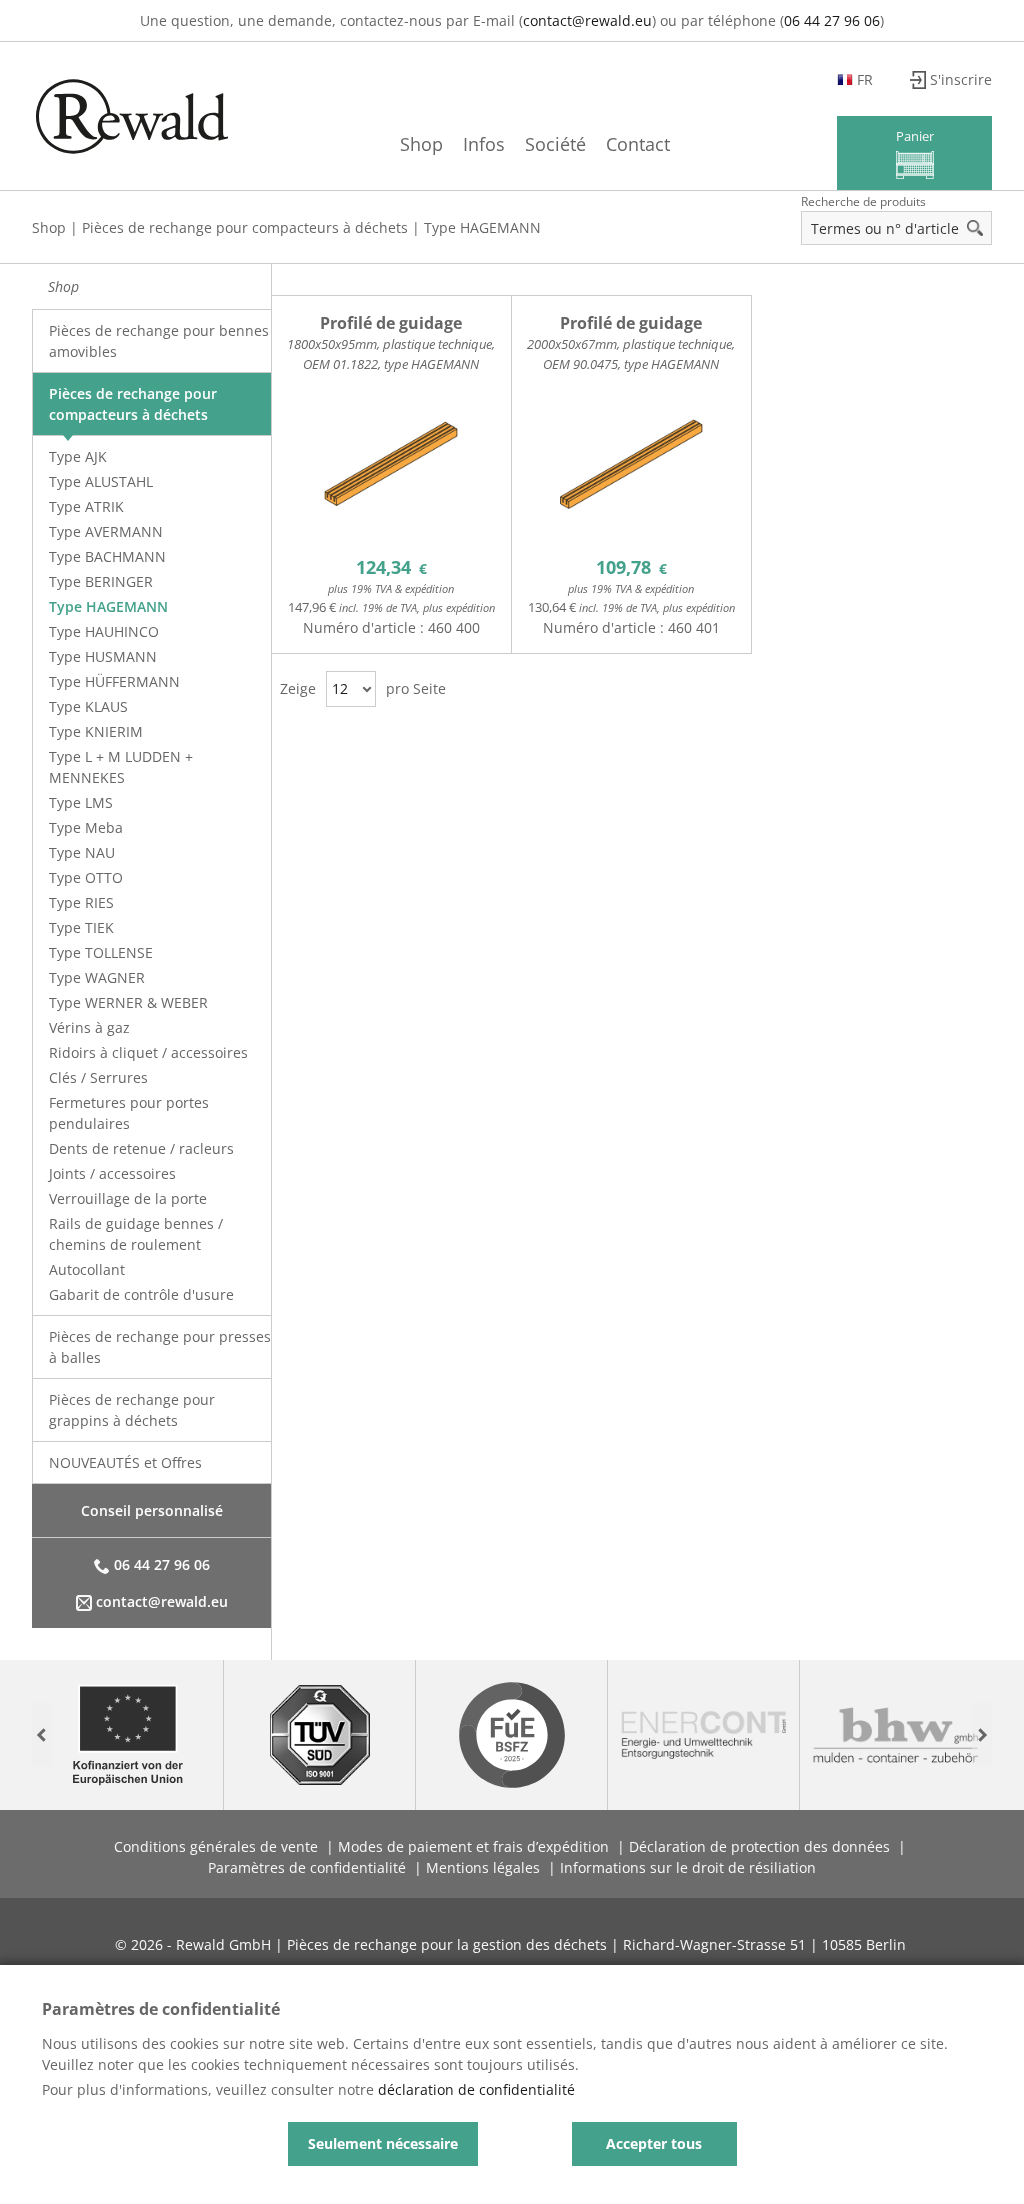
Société (555, 144)
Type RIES (81, 902)
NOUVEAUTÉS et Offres (125, 1462)
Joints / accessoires (112, 1173)
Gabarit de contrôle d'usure (141, 1294)
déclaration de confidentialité (476, 2089)
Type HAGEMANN (482, 227)
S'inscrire (961, 79)
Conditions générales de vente (216, 1846)
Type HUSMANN (103, 656)
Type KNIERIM (96, 731)
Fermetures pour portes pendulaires (129, 1113)
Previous (42, 1735)
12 (340, 688)
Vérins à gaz (89, 1027)
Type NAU (82, 852)
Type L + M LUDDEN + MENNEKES (121, 767)
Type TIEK (81, 927)
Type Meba (86, 827)
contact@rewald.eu (587, 20)
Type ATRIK (86, 506)
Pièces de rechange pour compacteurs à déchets (245, 227)
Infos (484, 144)
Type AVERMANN (106, 531)
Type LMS (81, 802)
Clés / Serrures (98, 1077)
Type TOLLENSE (101, 952)
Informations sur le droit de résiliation (688, 1867)
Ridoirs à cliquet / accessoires (148, 1052)
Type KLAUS (88, 706)
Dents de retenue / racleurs (141, 1148)
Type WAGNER (97, 977)
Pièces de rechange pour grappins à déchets (132, 1410)
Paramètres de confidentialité (307, 1867)
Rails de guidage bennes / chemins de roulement (136, 1234)
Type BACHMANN (107, 556)
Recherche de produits (863, 201)
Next (982, 1735)
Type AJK (78, 456)
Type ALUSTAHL (101, 481)
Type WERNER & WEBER (128, 1002)
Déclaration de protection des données (759, 1846)
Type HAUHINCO (104, 631)
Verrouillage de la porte (128, 1198)
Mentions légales (483, 1867)
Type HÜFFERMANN (114, 681)
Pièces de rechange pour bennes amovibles (159, 341)
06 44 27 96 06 (832, 20)
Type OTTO (86, 877)
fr (865, 79)
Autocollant (87, 1269)
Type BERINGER (101, 581)
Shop (421, 144)
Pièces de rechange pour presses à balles (160, 1347)
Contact (638, 144)
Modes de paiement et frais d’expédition (473, 1846)
